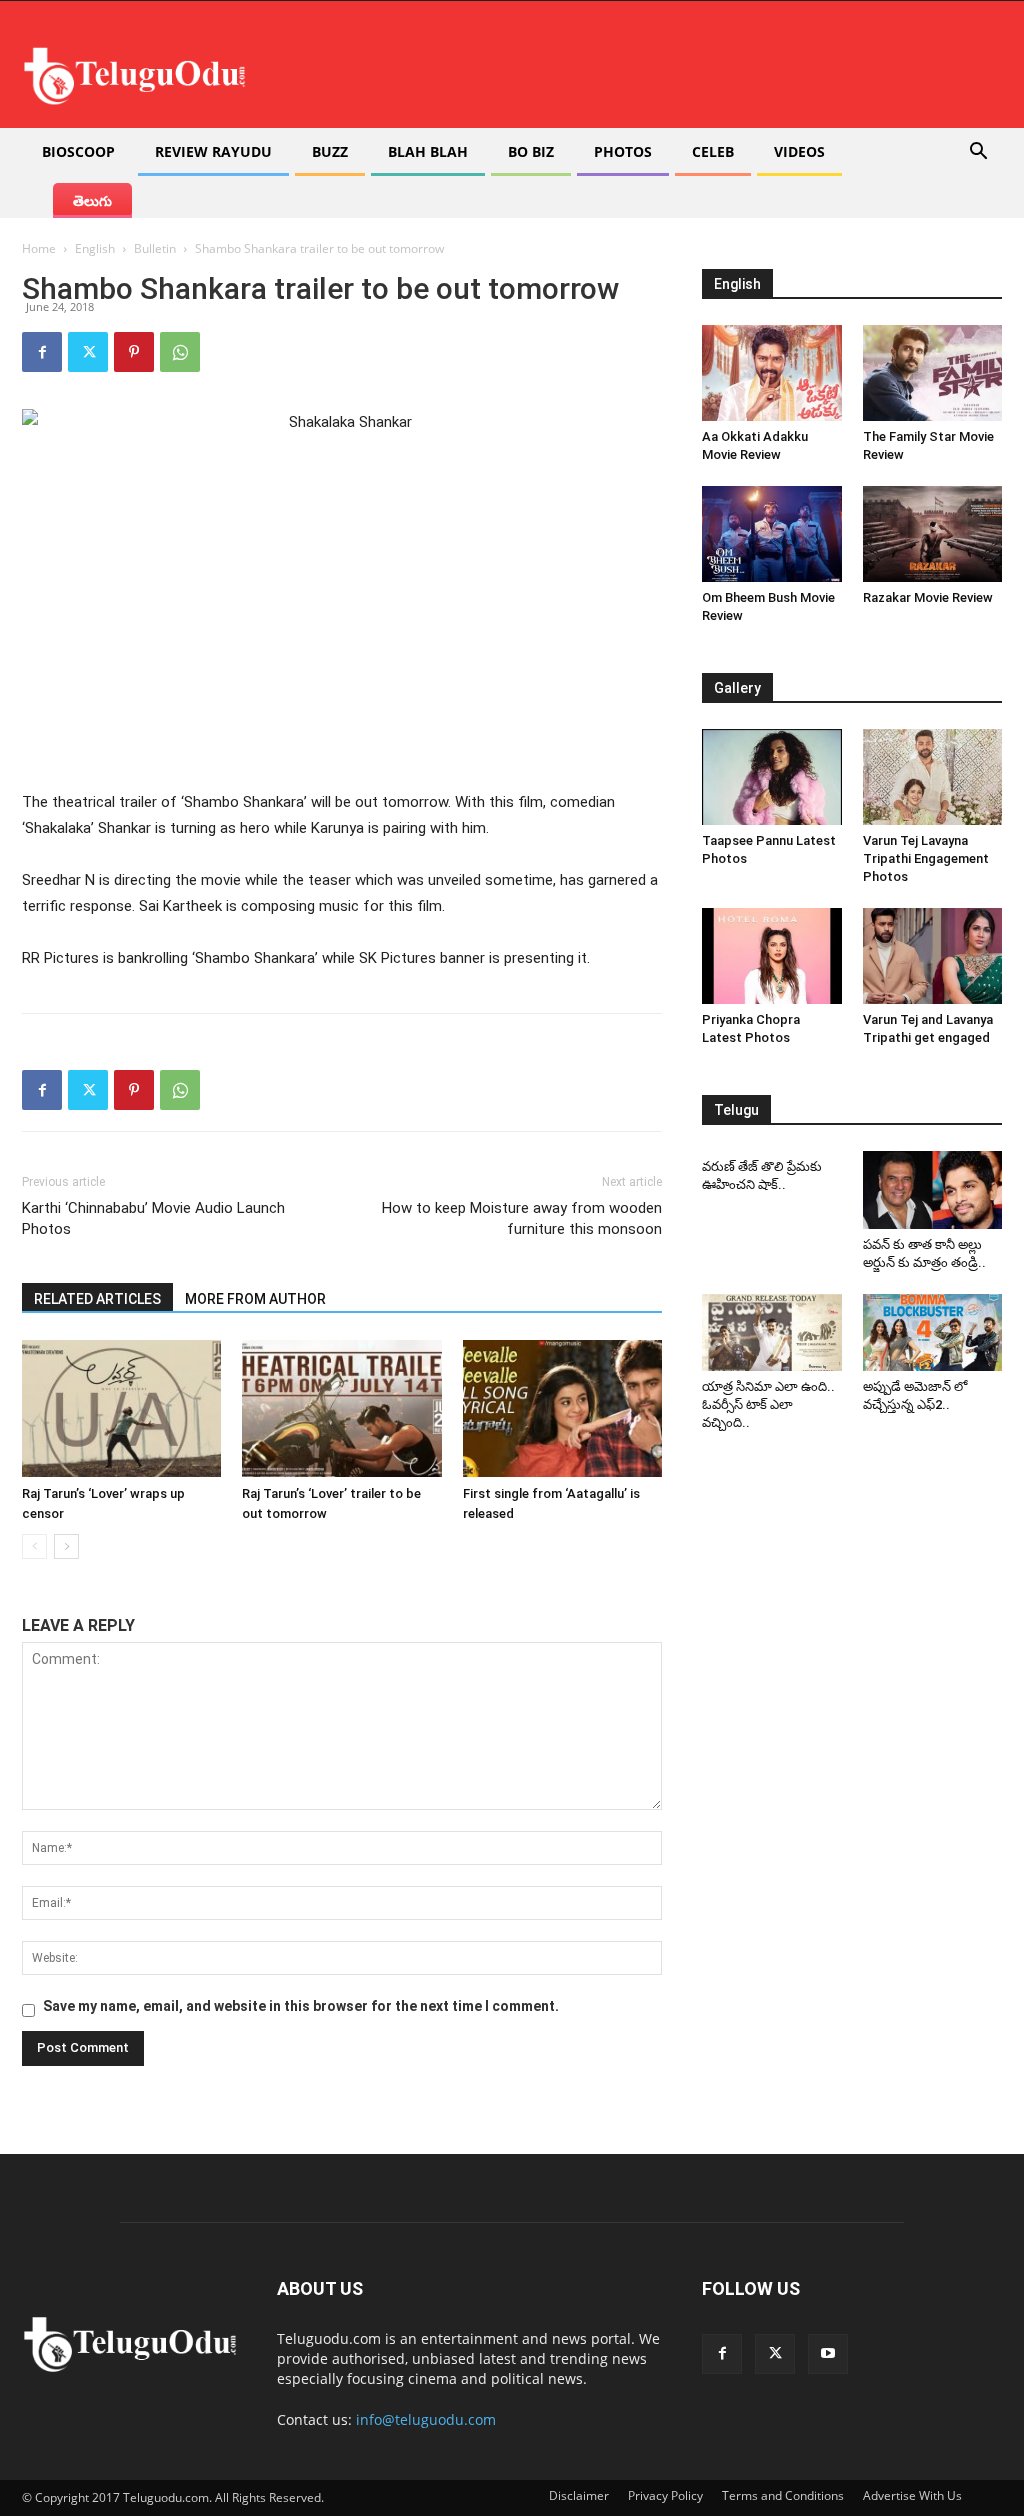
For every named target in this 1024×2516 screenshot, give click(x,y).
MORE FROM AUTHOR (255, 1299)
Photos (623, 151)
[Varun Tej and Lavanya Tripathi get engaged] (933, 956)
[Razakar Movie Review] (933, 534)
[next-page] (66, 1546)
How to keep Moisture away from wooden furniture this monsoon (522, 1218)
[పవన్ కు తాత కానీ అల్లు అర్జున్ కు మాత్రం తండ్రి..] (933, 1190)
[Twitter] (88, 352)
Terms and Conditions (783, 2495)
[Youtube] (828, 2354)
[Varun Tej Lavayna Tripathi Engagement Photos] (933, 777)
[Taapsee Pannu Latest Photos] (772, 777)
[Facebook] (42, 352)
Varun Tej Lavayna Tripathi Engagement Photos (926, 858)
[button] (978, 153)
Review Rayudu (213, 151)
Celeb (713, 151)
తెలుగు (92, 200)
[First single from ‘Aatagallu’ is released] (562, 1408)
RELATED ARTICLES (97, 1299)
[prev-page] (34, 1546)
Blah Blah (428, 151)
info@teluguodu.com (426, 2419)
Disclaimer (579, 2495)
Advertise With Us (912, 2495)
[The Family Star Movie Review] (933, 373)
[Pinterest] (134, 352)
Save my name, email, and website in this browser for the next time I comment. (301, 2006)
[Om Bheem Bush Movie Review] (772, 534)
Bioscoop (78, 151)
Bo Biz (531, 151)
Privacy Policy (665, 2495)
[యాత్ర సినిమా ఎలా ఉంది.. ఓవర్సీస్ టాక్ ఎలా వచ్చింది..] (772, 1332)
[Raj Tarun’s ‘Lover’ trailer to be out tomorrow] (341, 1408)
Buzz (330, 151)
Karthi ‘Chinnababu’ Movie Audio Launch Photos (153, 1218)
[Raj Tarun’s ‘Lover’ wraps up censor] (121, 1408)
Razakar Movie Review (928, 597)
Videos (799, 151)
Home (39, 248)
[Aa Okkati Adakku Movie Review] (772, 373)
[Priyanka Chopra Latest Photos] (772, 956)
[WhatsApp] (180, 352)
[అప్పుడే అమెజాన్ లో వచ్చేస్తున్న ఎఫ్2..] (933, 1332)
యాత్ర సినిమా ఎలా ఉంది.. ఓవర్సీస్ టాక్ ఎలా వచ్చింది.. (768, 1404)
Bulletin (155, 248)
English (95, 248)
